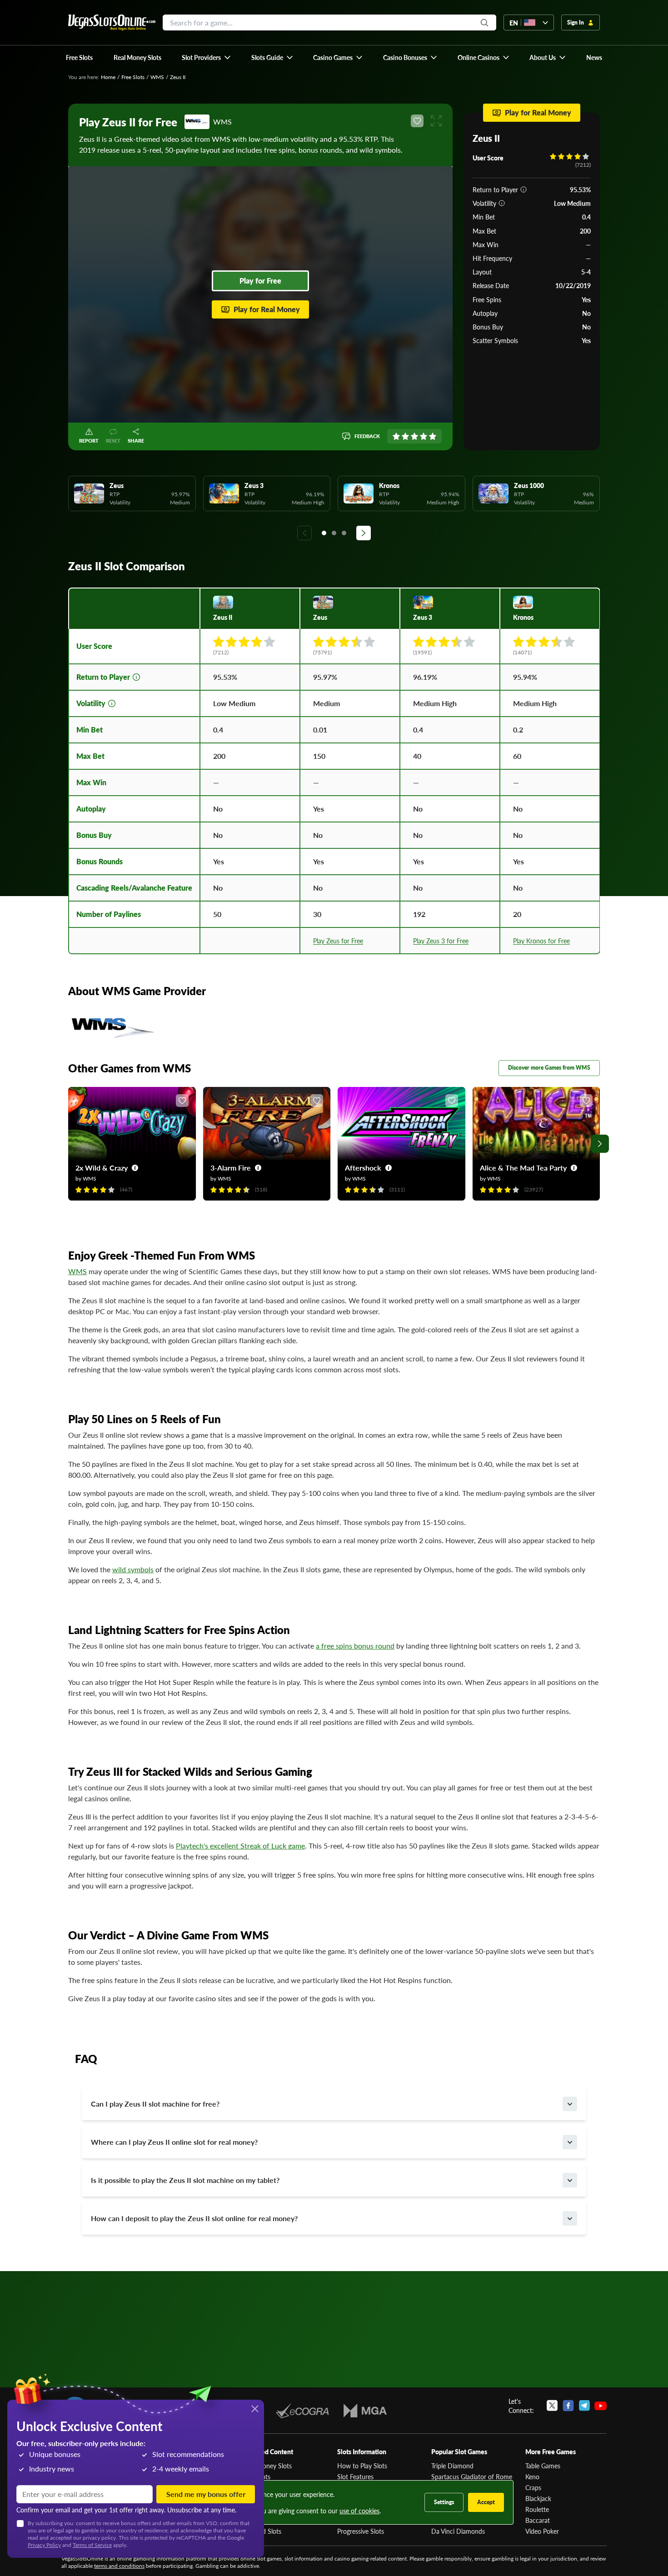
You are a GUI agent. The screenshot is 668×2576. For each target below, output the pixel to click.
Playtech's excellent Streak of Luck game (240, 1846)
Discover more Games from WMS (549, 1068)
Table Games (543, 2466)
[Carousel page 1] (324, 533)
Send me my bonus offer (206, 2494)
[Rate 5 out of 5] (433, 436)
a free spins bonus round (355, 1646)
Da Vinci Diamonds (458, 2531)
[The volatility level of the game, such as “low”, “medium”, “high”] (502, 203)
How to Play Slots (362, 2466)
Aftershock (363, 1168)
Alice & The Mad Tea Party (523, 1168)
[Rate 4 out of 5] (424, 436)
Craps (533, 2487)
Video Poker (542, 2531)
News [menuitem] (594, 57)
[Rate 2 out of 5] (405, 436)
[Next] (364, 533)
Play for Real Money (267, 309)
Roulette (537, 2509)
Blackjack (538, 2498)
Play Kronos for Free (541, 941)
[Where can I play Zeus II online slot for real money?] (570, 2142)
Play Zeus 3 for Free (441, 941)
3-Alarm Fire (231, 1168)
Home (108, 77)
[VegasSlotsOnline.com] (112, 22)
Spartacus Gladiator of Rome (472, 2476)
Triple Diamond (452, 2466)
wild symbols (133, 1569)
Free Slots (133, 77)
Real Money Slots (267, 2466)
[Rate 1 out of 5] (396, 436)
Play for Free (260, 281)
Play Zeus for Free (338, 941)
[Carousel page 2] (334, 533)
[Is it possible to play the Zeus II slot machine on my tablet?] (570, 2180)
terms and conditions (119, 2566)
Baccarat (538, 2520)
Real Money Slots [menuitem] (137, 57)
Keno (532, 2476)
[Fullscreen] (436, 121)
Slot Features (355, 2476)
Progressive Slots (361, 2531)
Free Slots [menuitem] (79, 57)
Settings (444, 2502)
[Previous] (304, 533)
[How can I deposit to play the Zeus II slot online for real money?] (570, 2218)
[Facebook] (568, 2406)
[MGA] (365, 2411)
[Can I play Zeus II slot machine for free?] (570, 2104)
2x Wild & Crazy (102, 1168)
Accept (486, 2502)
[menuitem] (207, 57)
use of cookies (359, 2511)
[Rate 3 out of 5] (414, 436)
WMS (157, 77)
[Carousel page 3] (344, 533)
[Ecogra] (302, 2411)
